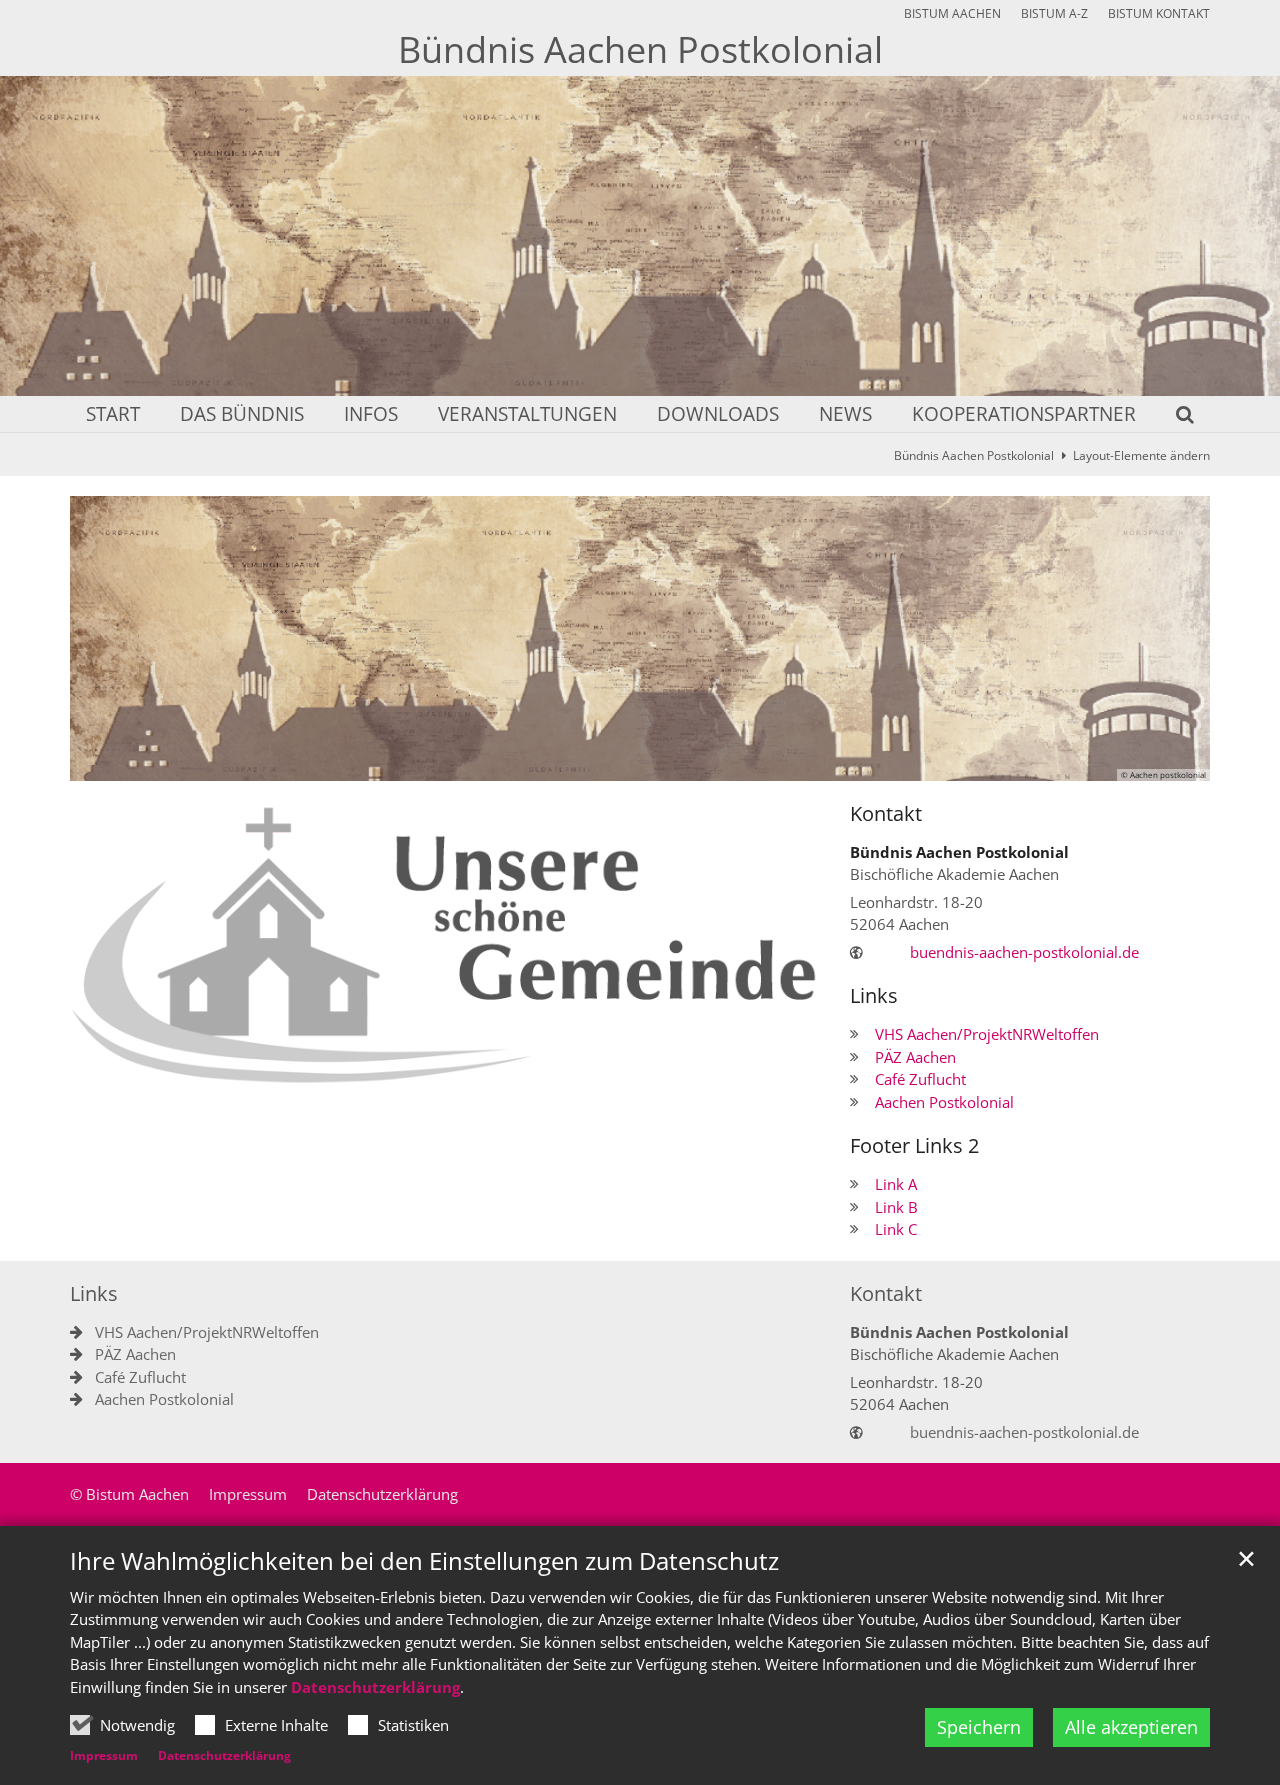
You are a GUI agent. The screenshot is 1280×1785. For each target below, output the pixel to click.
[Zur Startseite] (445, 945)
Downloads (718, 415)
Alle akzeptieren (1131, 1727)
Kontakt (886, 813)
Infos (371, 415)
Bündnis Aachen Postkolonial (974, 455)
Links (874, 995)
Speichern (979, 1727)
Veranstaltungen (527, 415)
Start (113, 415)
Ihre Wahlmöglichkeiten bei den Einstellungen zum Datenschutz (424, 1561)
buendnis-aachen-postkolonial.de (1024, 952)
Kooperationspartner (1024, 415)
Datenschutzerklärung (375, 1687)
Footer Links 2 (914, 1145)
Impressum (104, 1755)
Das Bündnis (242, 415)
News (845, 415)
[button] (1172, 418)
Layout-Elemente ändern (1141, 455)
